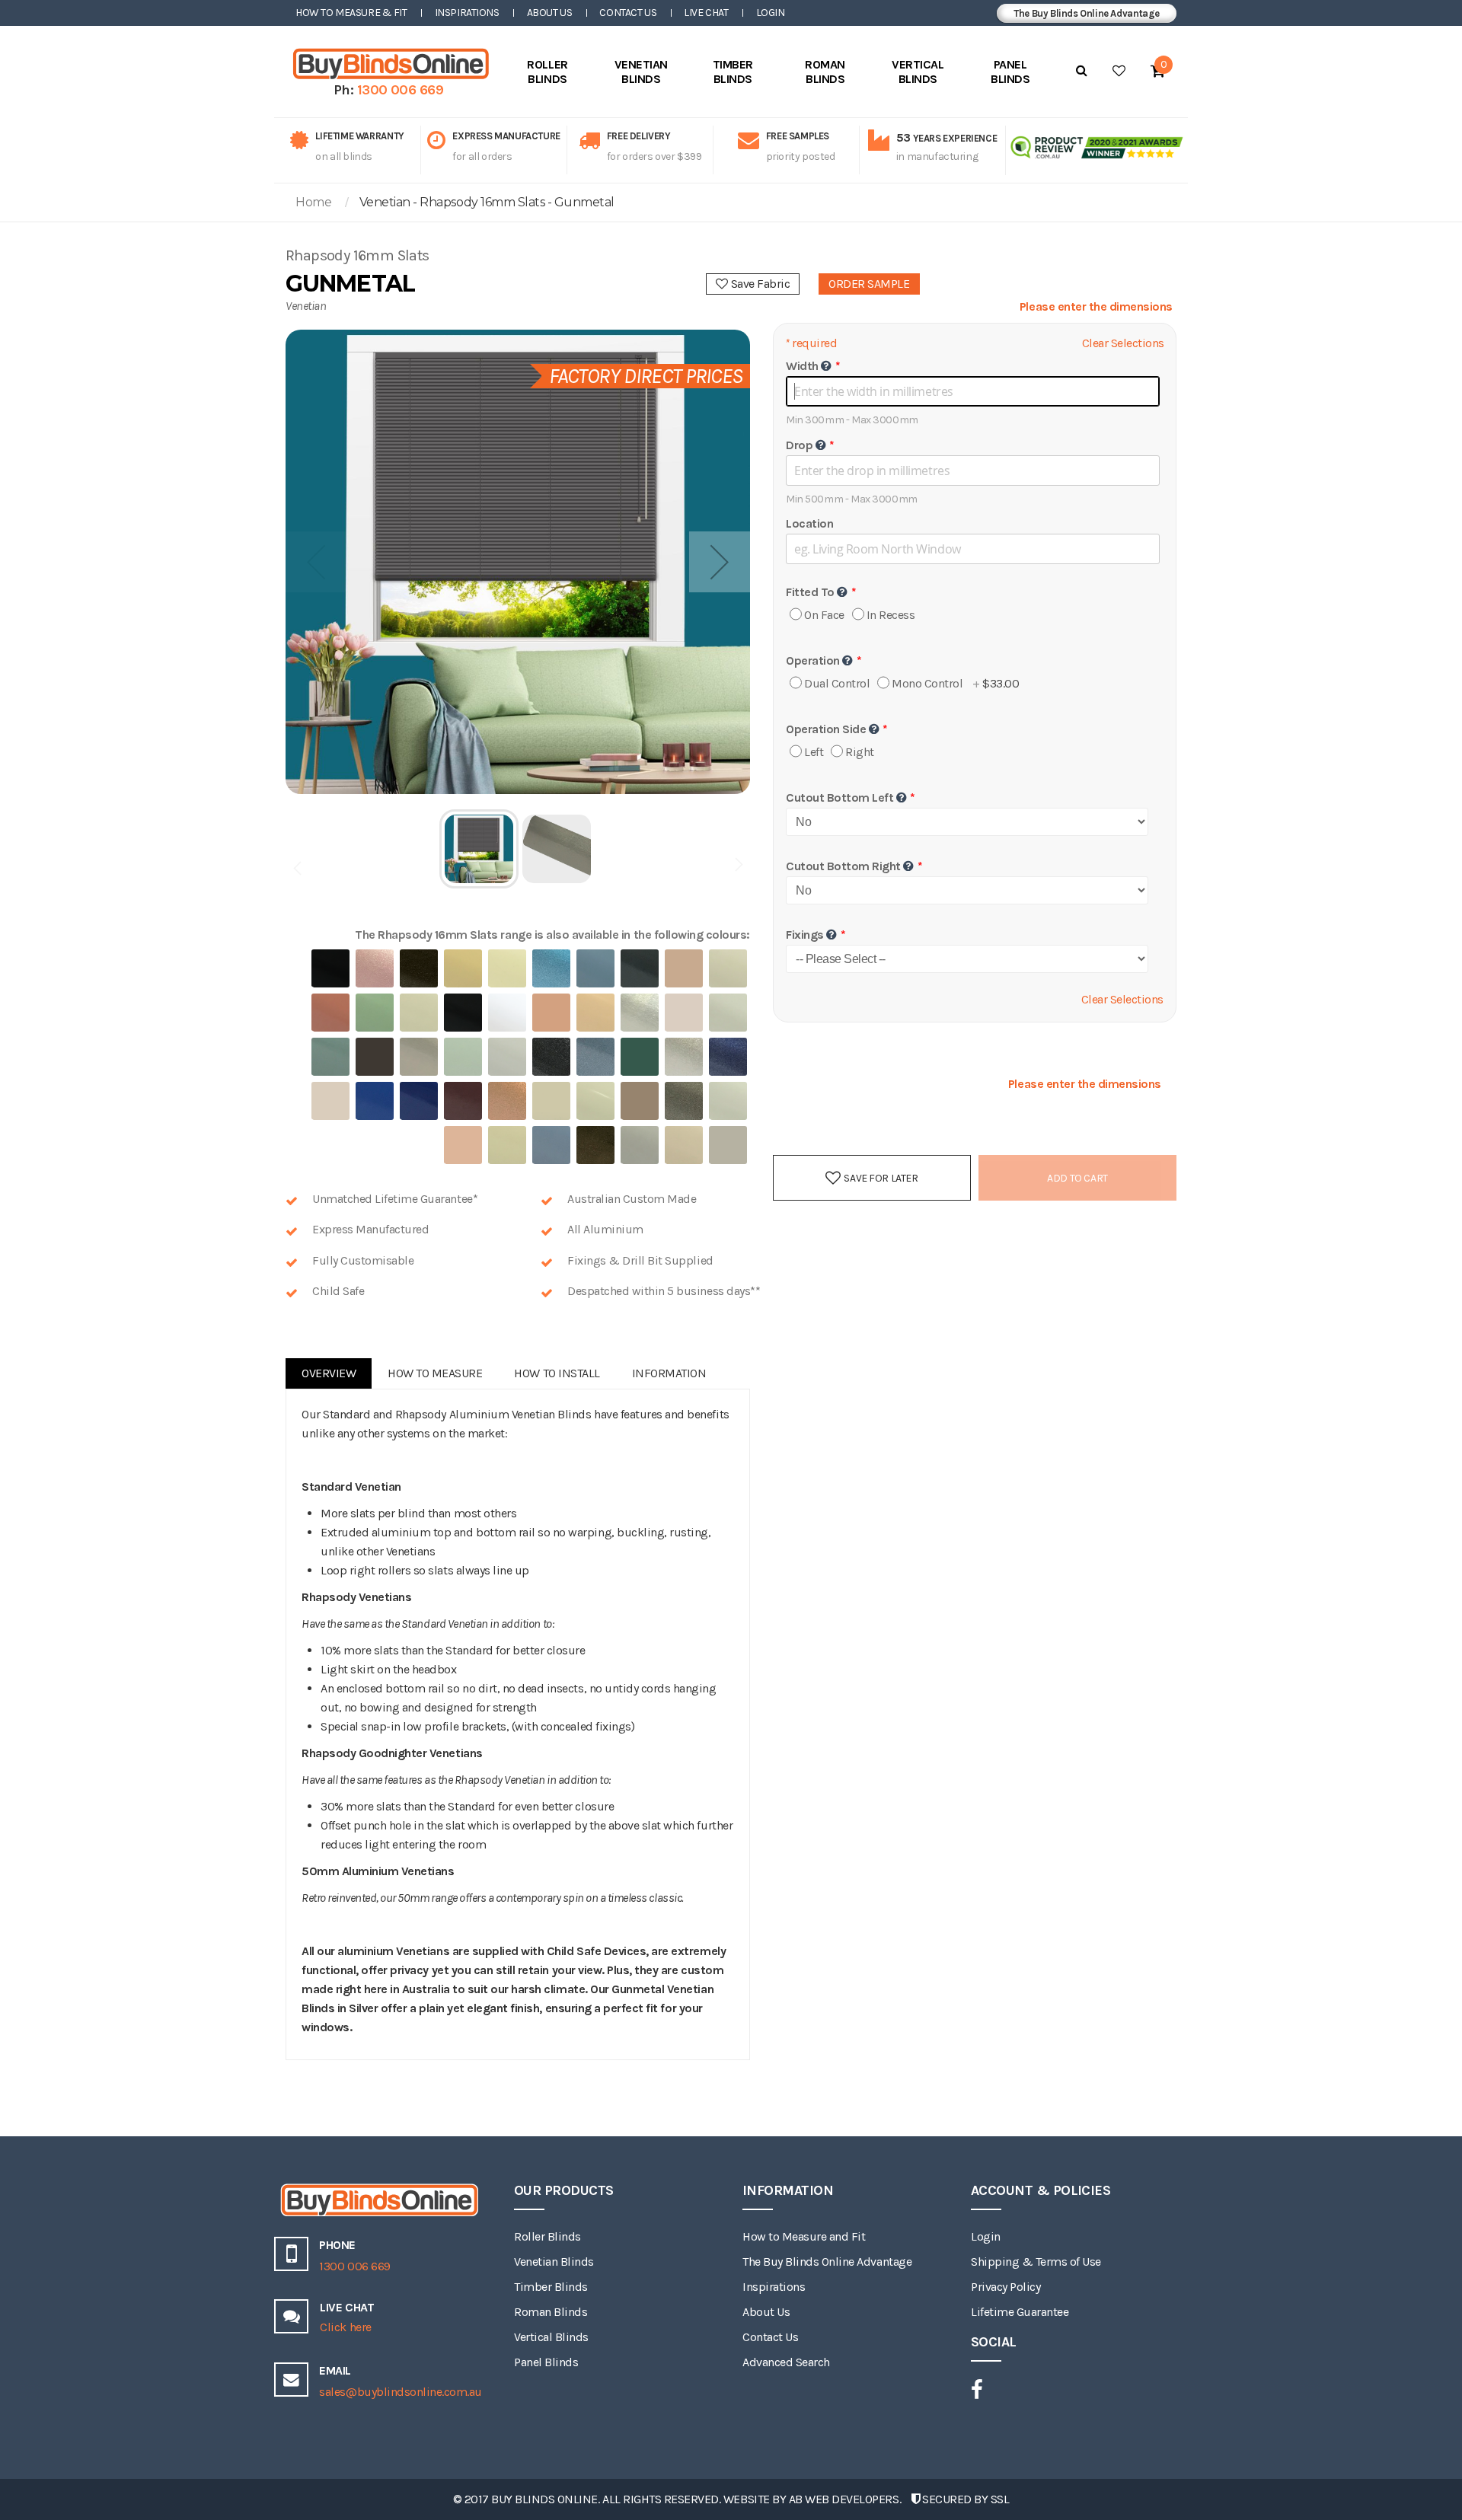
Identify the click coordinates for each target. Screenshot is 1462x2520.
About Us (550, 13)
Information (669, 1373)
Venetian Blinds (554, 2262)
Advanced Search (786, 2362)
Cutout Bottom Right (843, 866)
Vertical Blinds (551, 2337)
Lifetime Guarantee (1020, 2312)
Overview (329, 1373)
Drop (799, 445)
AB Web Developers (844, 2499)
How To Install (557, 1373)
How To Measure (435, 1373)
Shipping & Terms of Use (1036, 2262)
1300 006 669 (401, 90)
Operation (813, 660)
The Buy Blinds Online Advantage (1087, 13)
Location (809, 523)
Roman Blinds (551, 2312)
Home (313, 202)
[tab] (329, 1373)
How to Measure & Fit (351, 13)
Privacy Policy (1006, 2287)
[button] (720, 562)
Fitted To (810, 592)
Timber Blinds (551, 2287)
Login (771, 13)
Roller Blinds (547, 2236)
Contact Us (628, 13)
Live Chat (706, 13)
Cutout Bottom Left (840, 797)
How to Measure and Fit (804, 2236)
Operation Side (826, 729)
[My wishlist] (1119, 71)
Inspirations (467, 13)
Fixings (805, 935)
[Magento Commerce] (388, 64)
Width (802, 366)
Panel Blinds (546, 2362)
